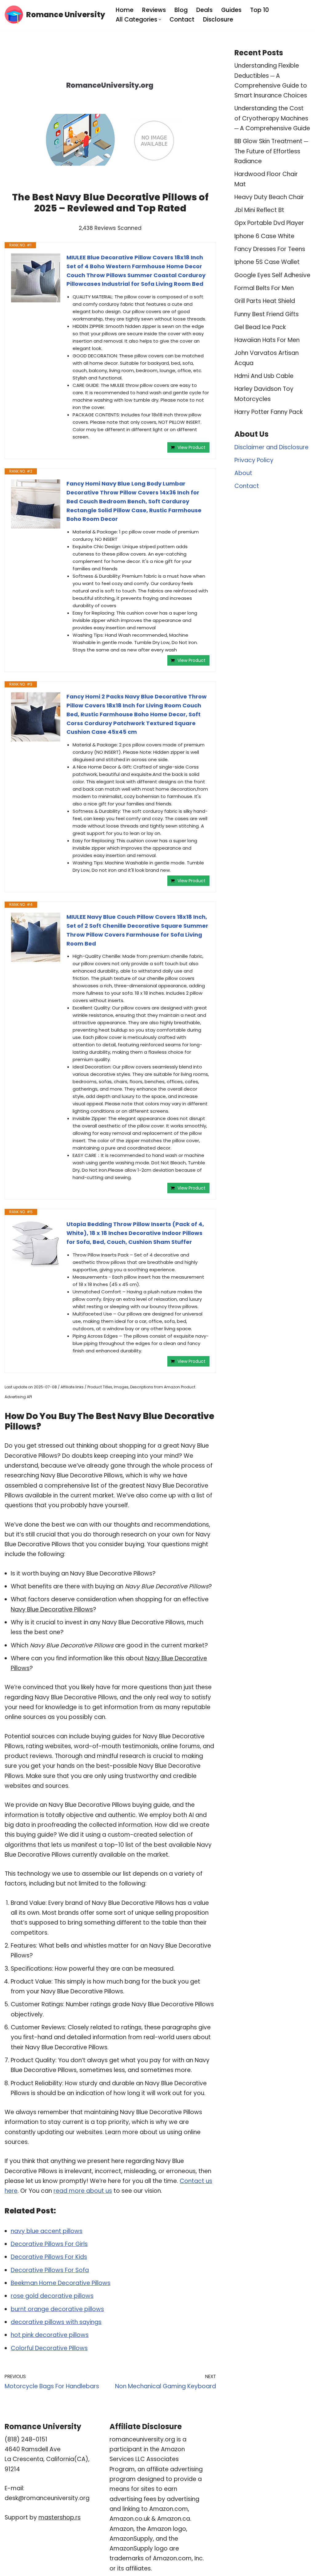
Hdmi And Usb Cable (264, 376)
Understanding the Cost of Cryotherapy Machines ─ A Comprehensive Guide (272, 118)
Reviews (154, 10)
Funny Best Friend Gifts (267, 314)
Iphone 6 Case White (264, 236)
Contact (182, 20)
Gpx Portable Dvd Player (269, 223)
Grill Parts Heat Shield (265, 301)
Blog (181, 10)
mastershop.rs (60, 2517)
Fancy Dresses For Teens (270, 249)
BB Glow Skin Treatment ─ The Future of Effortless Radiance (271, 151)
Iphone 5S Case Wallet (267, 262)
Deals (204, 10)
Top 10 (259, 10)
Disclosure (218, 20)
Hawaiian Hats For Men (267, 340)
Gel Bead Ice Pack (260, 327)
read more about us (83, 2191)
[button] (160, 20)
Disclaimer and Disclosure (271, 447)
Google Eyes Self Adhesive (272, 275)
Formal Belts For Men (264, 288)
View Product (191, 447)
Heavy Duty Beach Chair (269, 197)
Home (125, 10)
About (243, 473)
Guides (231, 10)
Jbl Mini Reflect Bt (259, 210)
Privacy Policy (254, 460)
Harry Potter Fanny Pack (269, 412)
